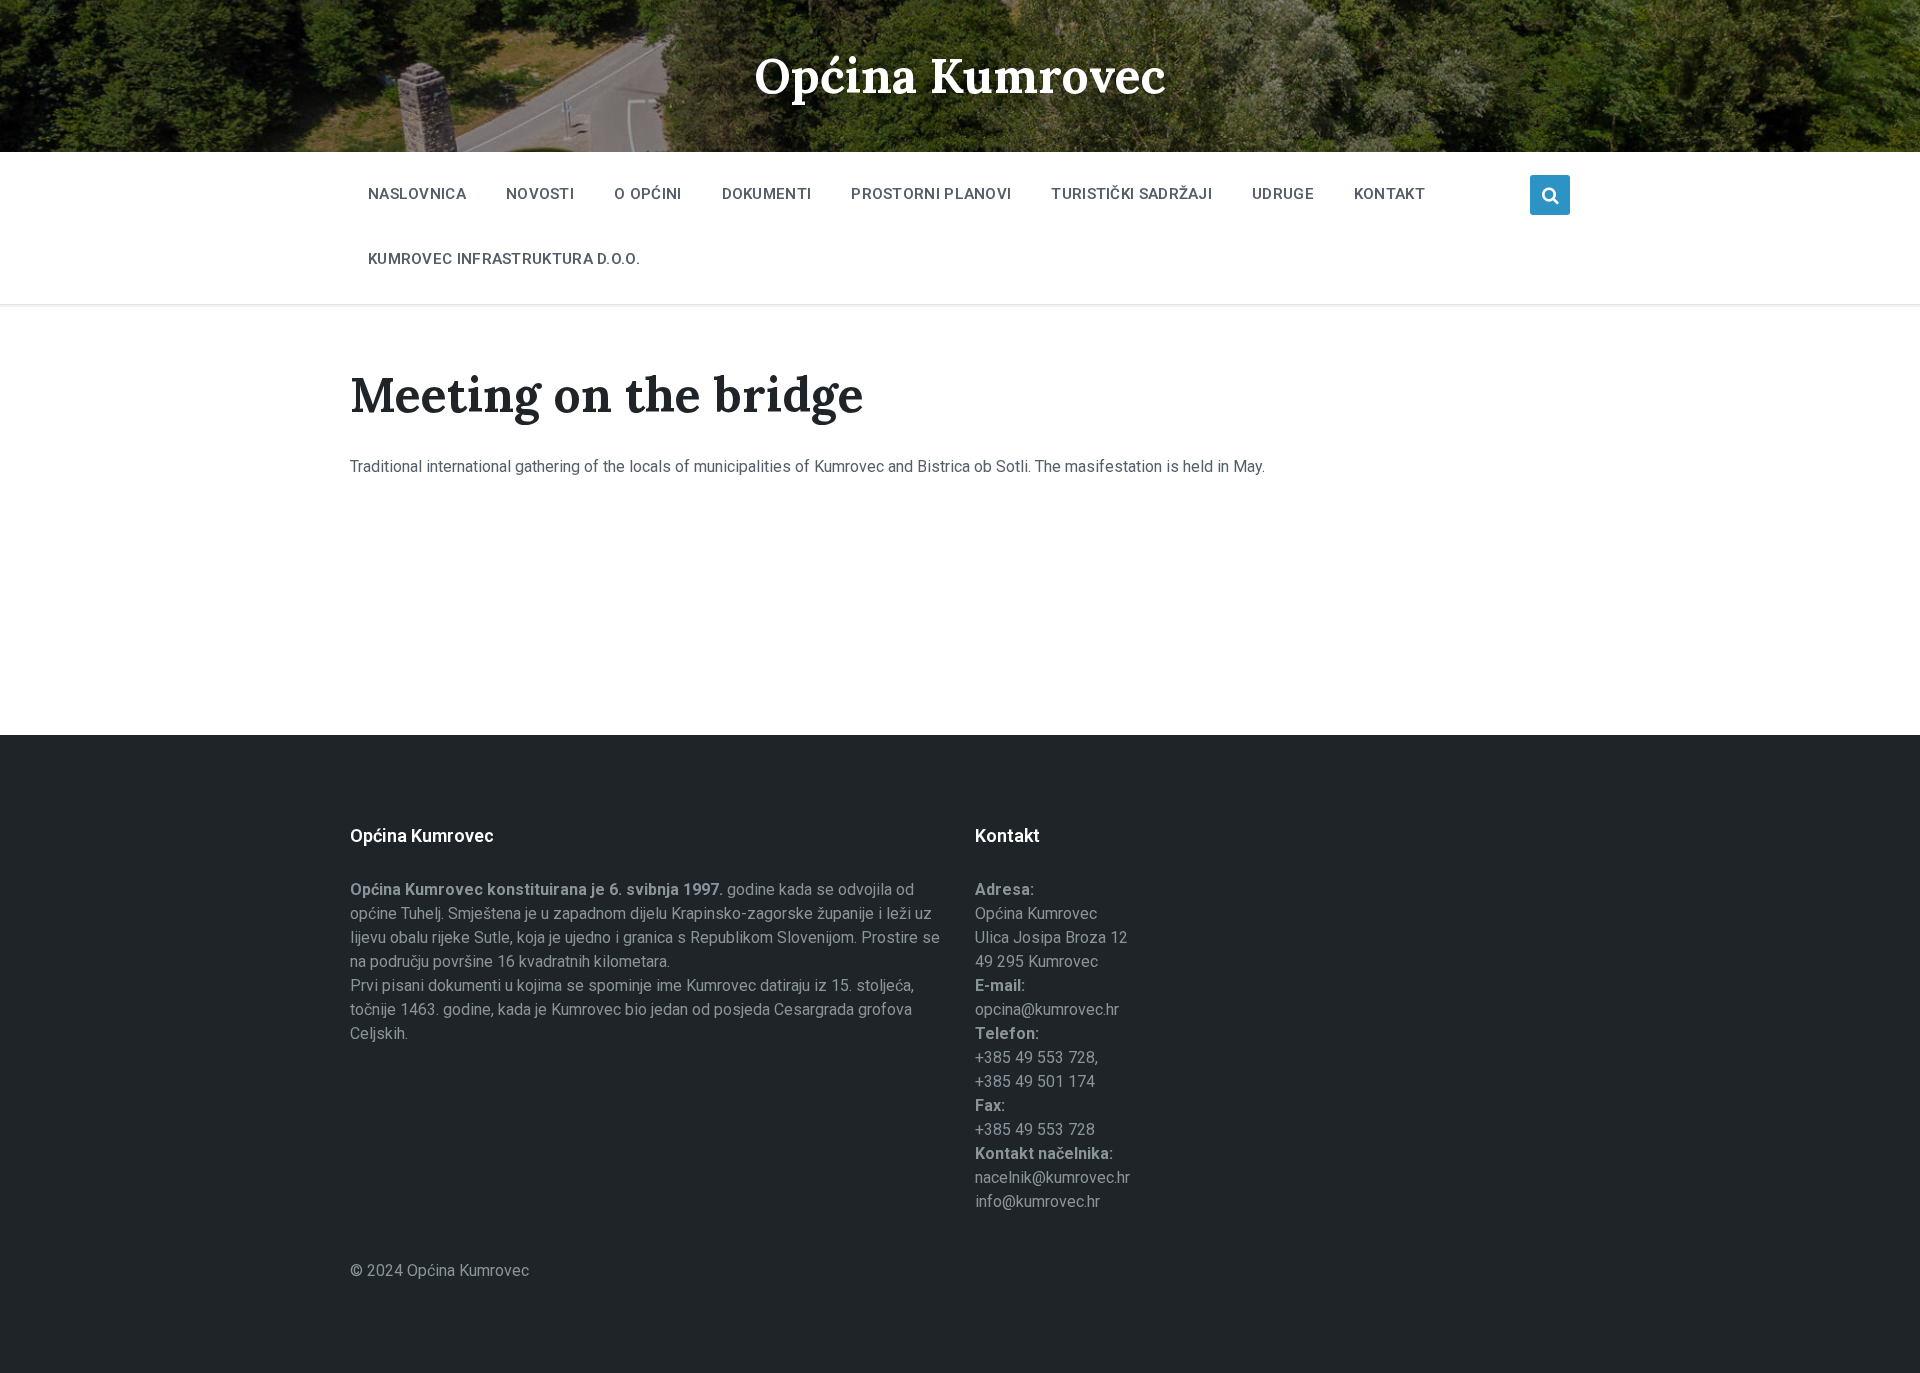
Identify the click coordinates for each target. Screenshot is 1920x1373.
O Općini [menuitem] (647, 194)
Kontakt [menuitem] (1389, 194)
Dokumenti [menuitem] (767, 194)
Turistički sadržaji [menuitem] (1131, 194)
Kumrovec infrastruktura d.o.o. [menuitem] (504, 259)
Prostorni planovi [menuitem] (931, 194)
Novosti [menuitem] (540, 194)
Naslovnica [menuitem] (417, 194)
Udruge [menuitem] (1283, 194)
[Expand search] (1550, 195)
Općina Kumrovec (960, 75)
